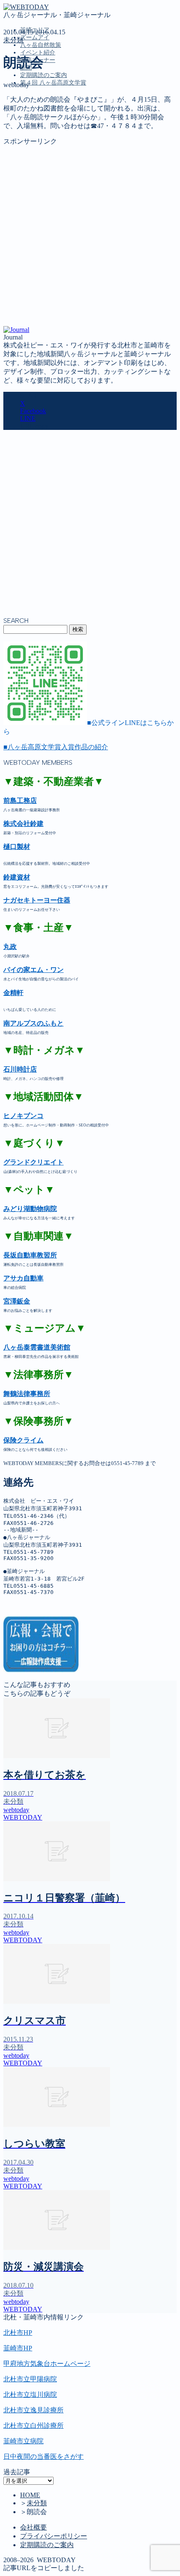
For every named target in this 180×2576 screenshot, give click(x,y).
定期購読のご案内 (44, 75)
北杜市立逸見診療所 (33, 2410)
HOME (30, 2495)
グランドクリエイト (33, 1162)
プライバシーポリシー (54, 2536)
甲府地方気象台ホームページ (47, 2364)
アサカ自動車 (23, 1278)
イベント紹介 (38, 53)
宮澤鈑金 (17, 1301)
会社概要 (33, 2527)
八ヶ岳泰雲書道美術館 (37, 1347)
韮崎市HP (18, 2348)
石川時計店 (20, 1069)
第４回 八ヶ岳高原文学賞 (53, 83)
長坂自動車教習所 (30, 1255)
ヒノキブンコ (23, 1116)
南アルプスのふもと (33, 1023)
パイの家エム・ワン (33, 970)
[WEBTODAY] (26, 7)
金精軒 (13, 993)
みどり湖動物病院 (30, 1209)
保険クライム (23, 1440)
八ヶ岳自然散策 (41, 45)
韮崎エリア (37, 121)
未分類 (13, 40)
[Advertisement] (90, 236)
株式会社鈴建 (23, 824)
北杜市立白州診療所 (33, 2426)
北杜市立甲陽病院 (30, 2379)
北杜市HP (18, 2333)
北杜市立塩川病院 (30, 2395)
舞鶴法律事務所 (27, 1394)
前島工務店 (20, 801)
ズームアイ (35, 37)
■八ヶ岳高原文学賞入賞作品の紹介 (56, 747)
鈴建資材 (17, 877)
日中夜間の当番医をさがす (44, 2456)
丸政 (10, 947)
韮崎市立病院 (23, 2441)
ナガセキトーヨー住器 (37, 900)
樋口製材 (17, 847)
